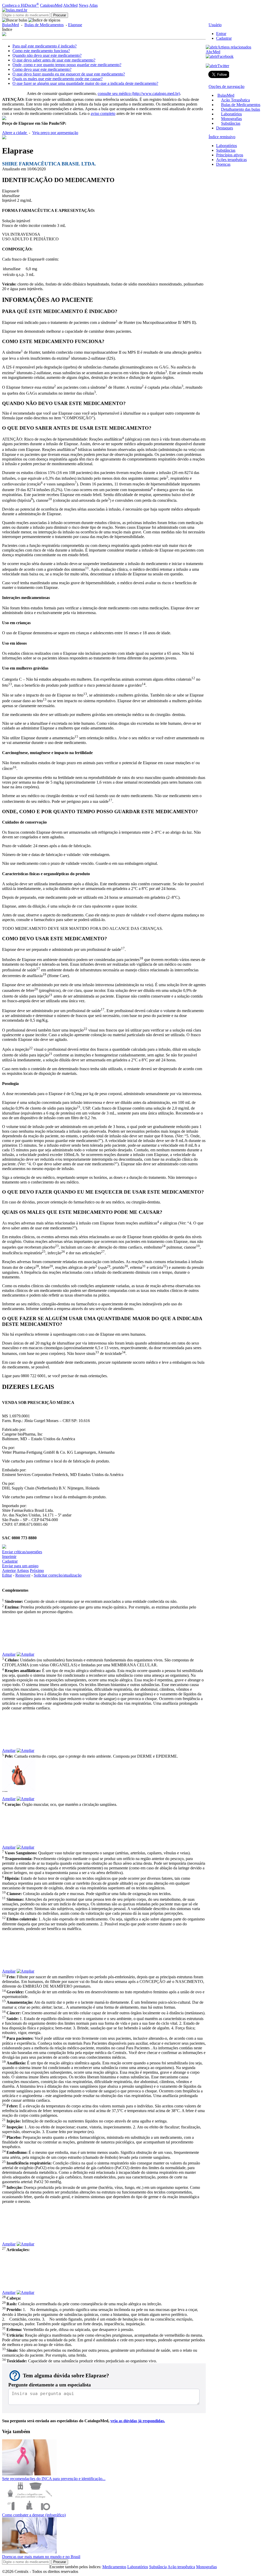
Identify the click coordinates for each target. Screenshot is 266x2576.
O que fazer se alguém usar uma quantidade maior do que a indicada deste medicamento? (85, 83)
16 (15, 767)
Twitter (223, 66)
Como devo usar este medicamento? (42, 69)
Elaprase (75, 25)
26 (63, 1252)
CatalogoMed (51, 5)
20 (36, 989)
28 (37, 1266)
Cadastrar (224, 38)
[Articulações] (104, 2220)
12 (193, 678)
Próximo (37, 1571)
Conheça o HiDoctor (21, 5)
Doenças (223, 164)
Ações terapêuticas (231, 160)
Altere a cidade (15, 133)
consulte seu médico (139, 93)
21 (51, 995)
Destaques (225, 128)
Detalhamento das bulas (241, 109)
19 (44, 974)
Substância (158, 2567)
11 (87, 568)
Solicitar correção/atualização (58, 1575)
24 (164, 1246)
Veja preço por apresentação (55, 133)
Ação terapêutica (181, 2567)
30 (126, 1266)
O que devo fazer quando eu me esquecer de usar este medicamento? (69, 74)
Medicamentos (114, 2567)
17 (110, 800)
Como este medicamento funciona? (41, 51)
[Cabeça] (104, 2269)
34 (124, 1352)
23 (57, 1246)
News (84, 5)
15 (76, 737)
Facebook (225, 56)
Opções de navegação (227, 86)
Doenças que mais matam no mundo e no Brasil (41, 2557)
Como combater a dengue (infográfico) (34, 2515)
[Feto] (104, 1948)
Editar (7, 1575)
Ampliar (9, 1654)
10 (50, 499)
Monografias (231, 119)
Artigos (23, 1571)
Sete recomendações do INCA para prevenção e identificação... (54, 2479)
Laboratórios (231, 114)
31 (144, 1266)
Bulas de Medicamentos (44, 25)
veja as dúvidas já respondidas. (138, 2421)
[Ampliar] (25, 1654)
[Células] (104, 1631)
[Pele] (104, 1727)
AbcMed (70, 5)
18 (141, 958)
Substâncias (231, 123)
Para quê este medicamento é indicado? (45, 46)
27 (103, 1252)
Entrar (221, 34)
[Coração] (104, 1775)
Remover (23, 1575)
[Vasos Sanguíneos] (104, 1824)
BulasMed (11, 25)
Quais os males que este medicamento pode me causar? (58, 79)
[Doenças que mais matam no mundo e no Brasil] (29, 2552)
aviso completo (103, 113)
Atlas (93, 5)
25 (44, 1252)
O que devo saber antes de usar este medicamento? (54, 60)
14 (144, 684)
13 (10, 684)
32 (165, 1266)
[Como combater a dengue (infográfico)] (29, 2510)
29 (109, 1266)
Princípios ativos (230, 155)
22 (85, 1029)
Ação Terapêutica (235, 100)
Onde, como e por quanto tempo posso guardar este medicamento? (67, 65)
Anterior (9, 1571)
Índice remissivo (222, 137)
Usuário (215, 25)
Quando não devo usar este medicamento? (47, 55)
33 (97, 1352)
